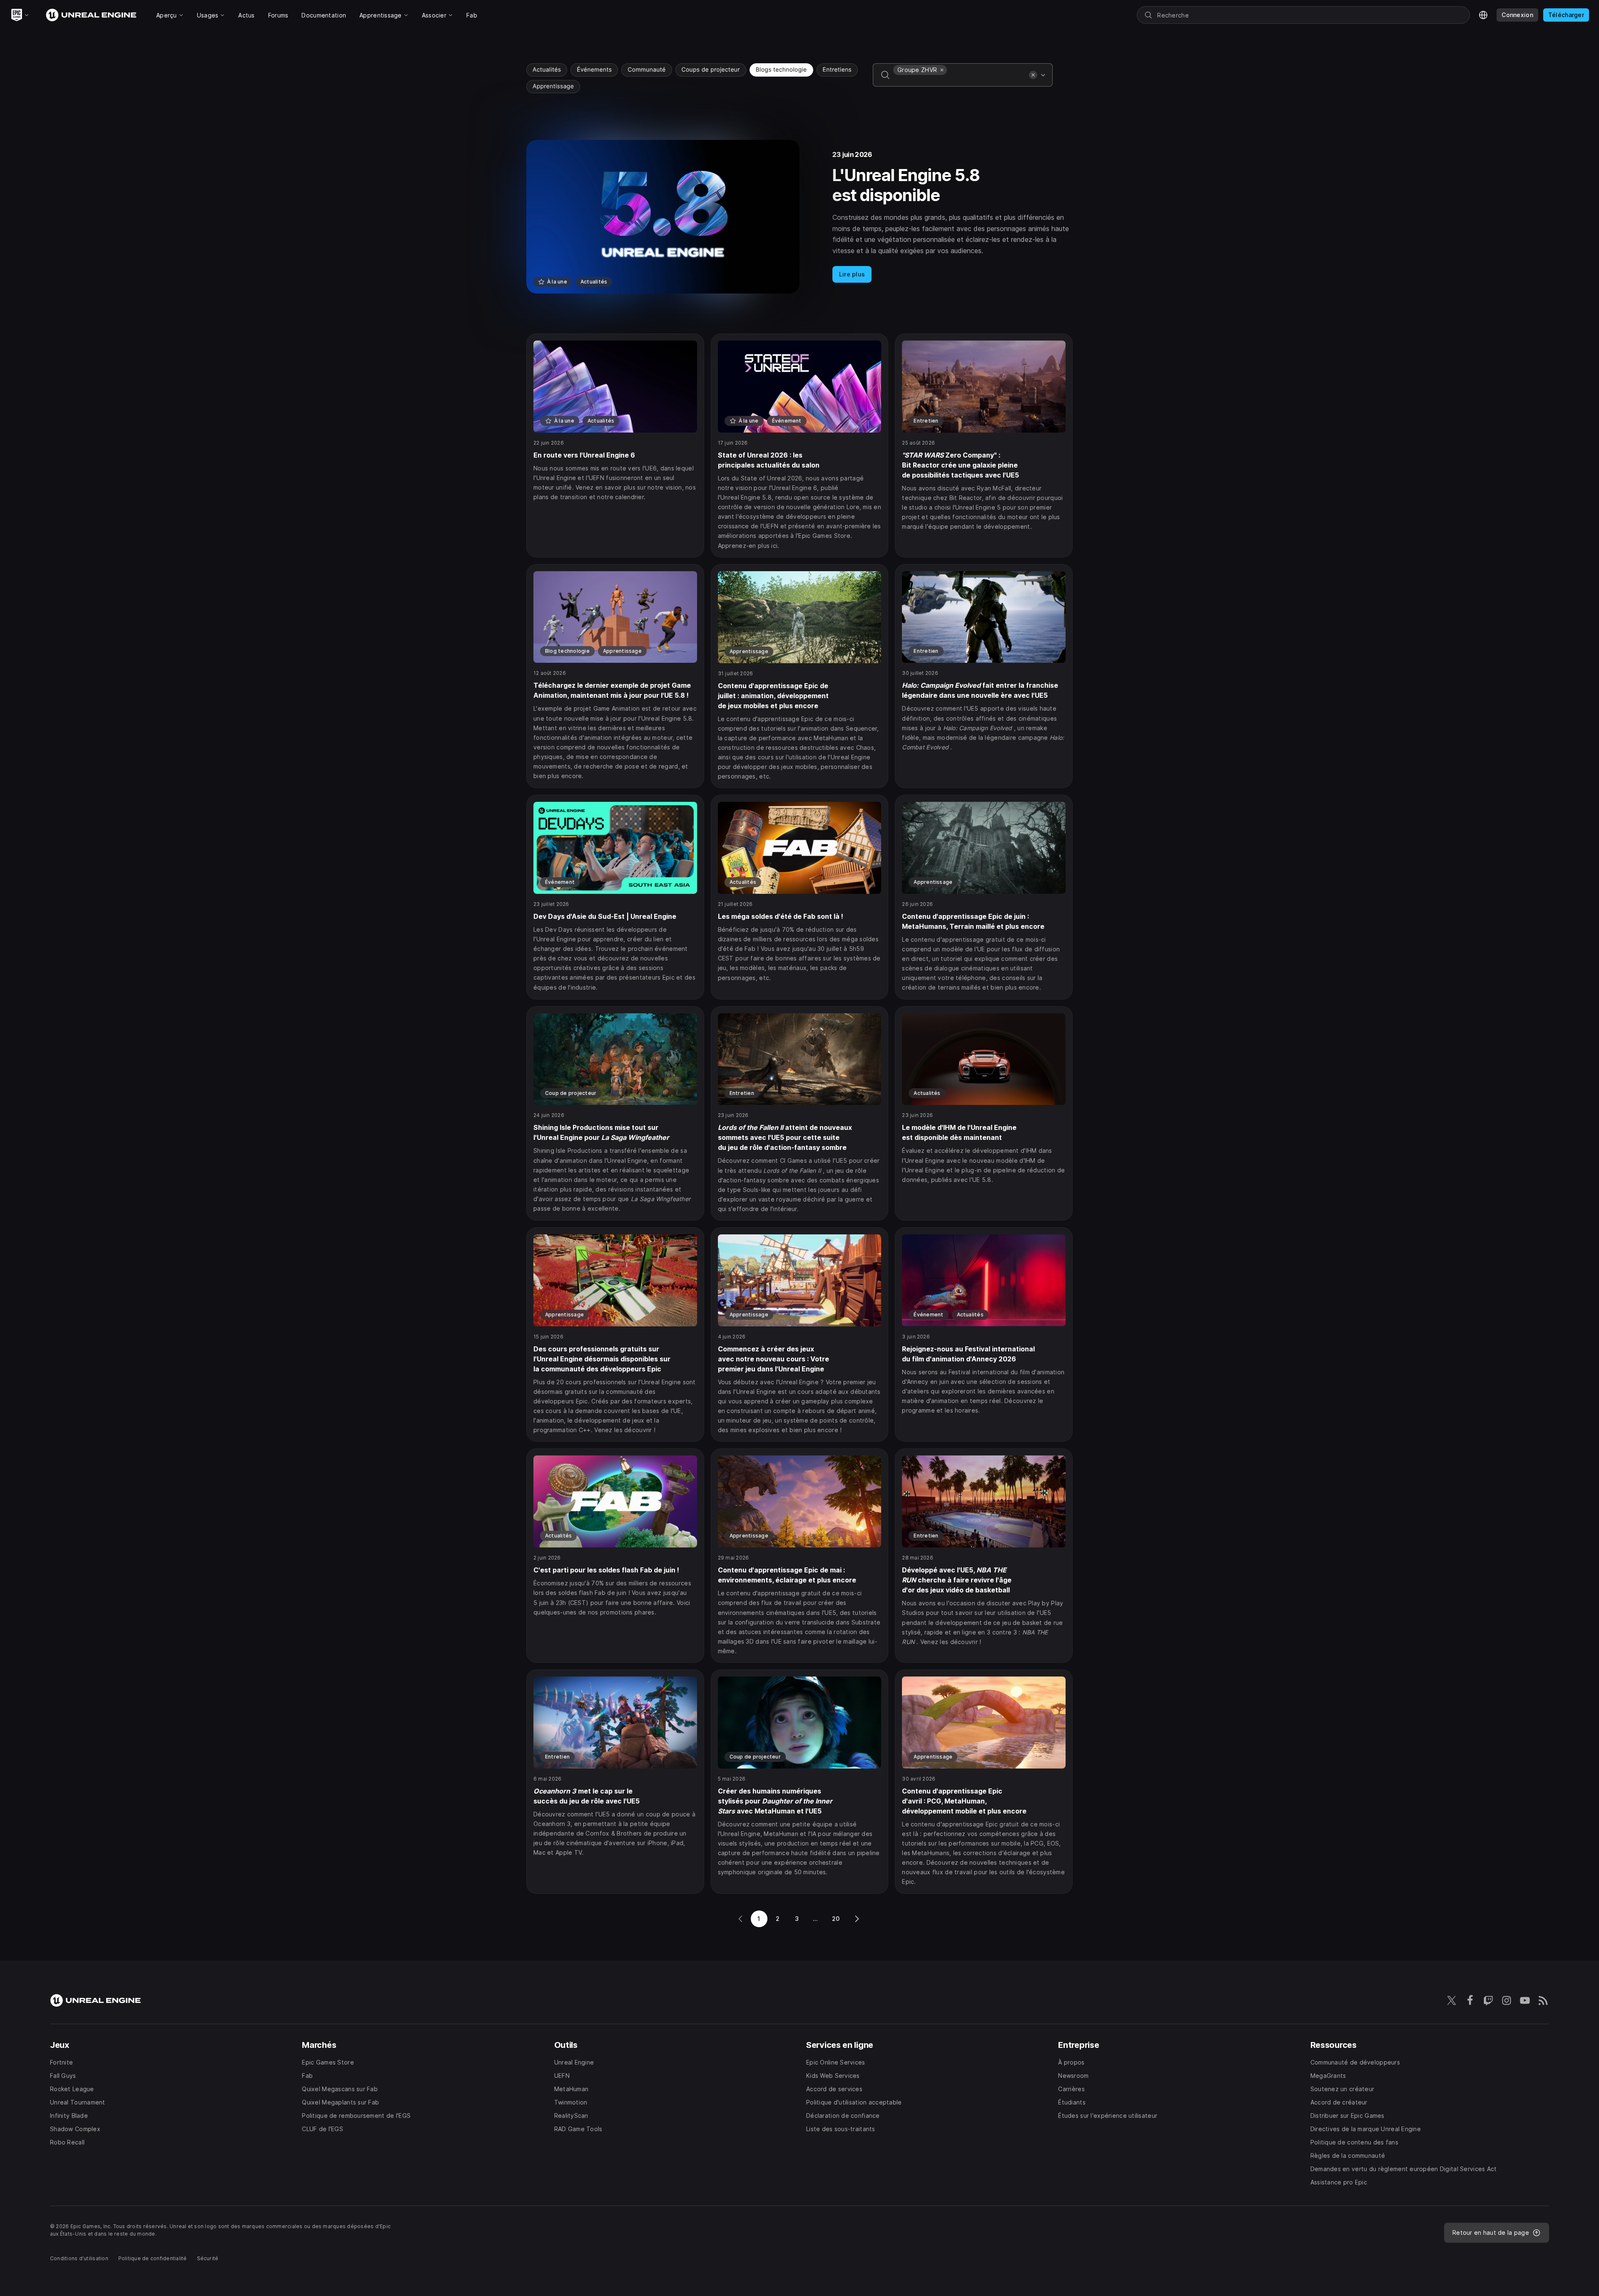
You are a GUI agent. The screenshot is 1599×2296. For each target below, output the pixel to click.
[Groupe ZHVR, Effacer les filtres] (942, 70)
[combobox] (959, 81)
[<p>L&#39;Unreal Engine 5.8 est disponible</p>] (799, 217)
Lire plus (852, 274)
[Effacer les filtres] (1033, 75)
